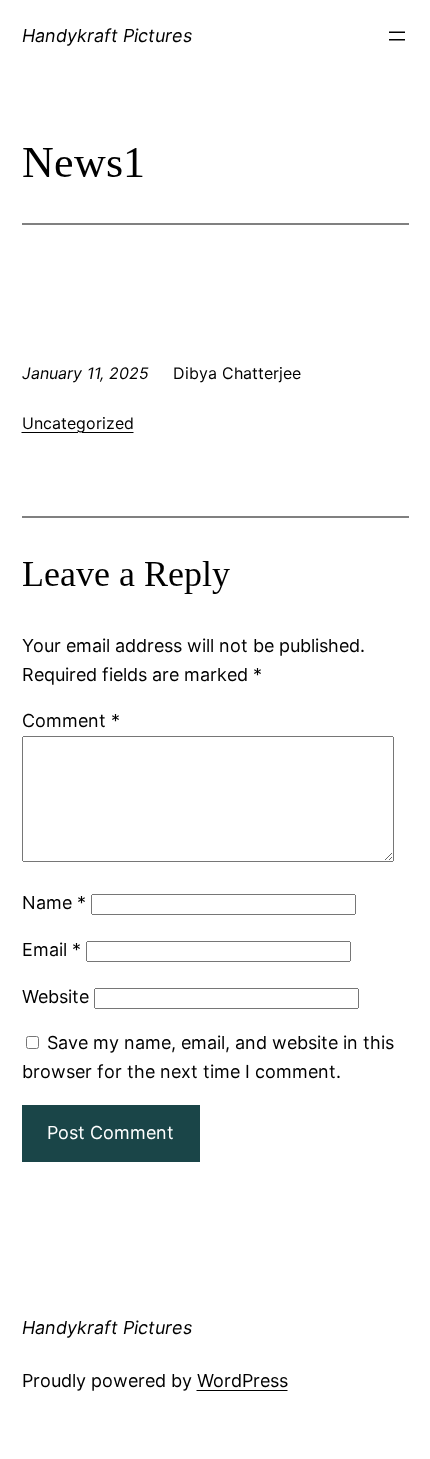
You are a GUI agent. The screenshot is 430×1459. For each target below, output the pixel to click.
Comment (71, 720)
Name (54, 902)
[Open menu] (397, 36)
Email (51, 949)
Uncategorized (78, 423)
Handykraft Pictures (107, 35)
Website (55, 996)
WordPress (242, 1380)
